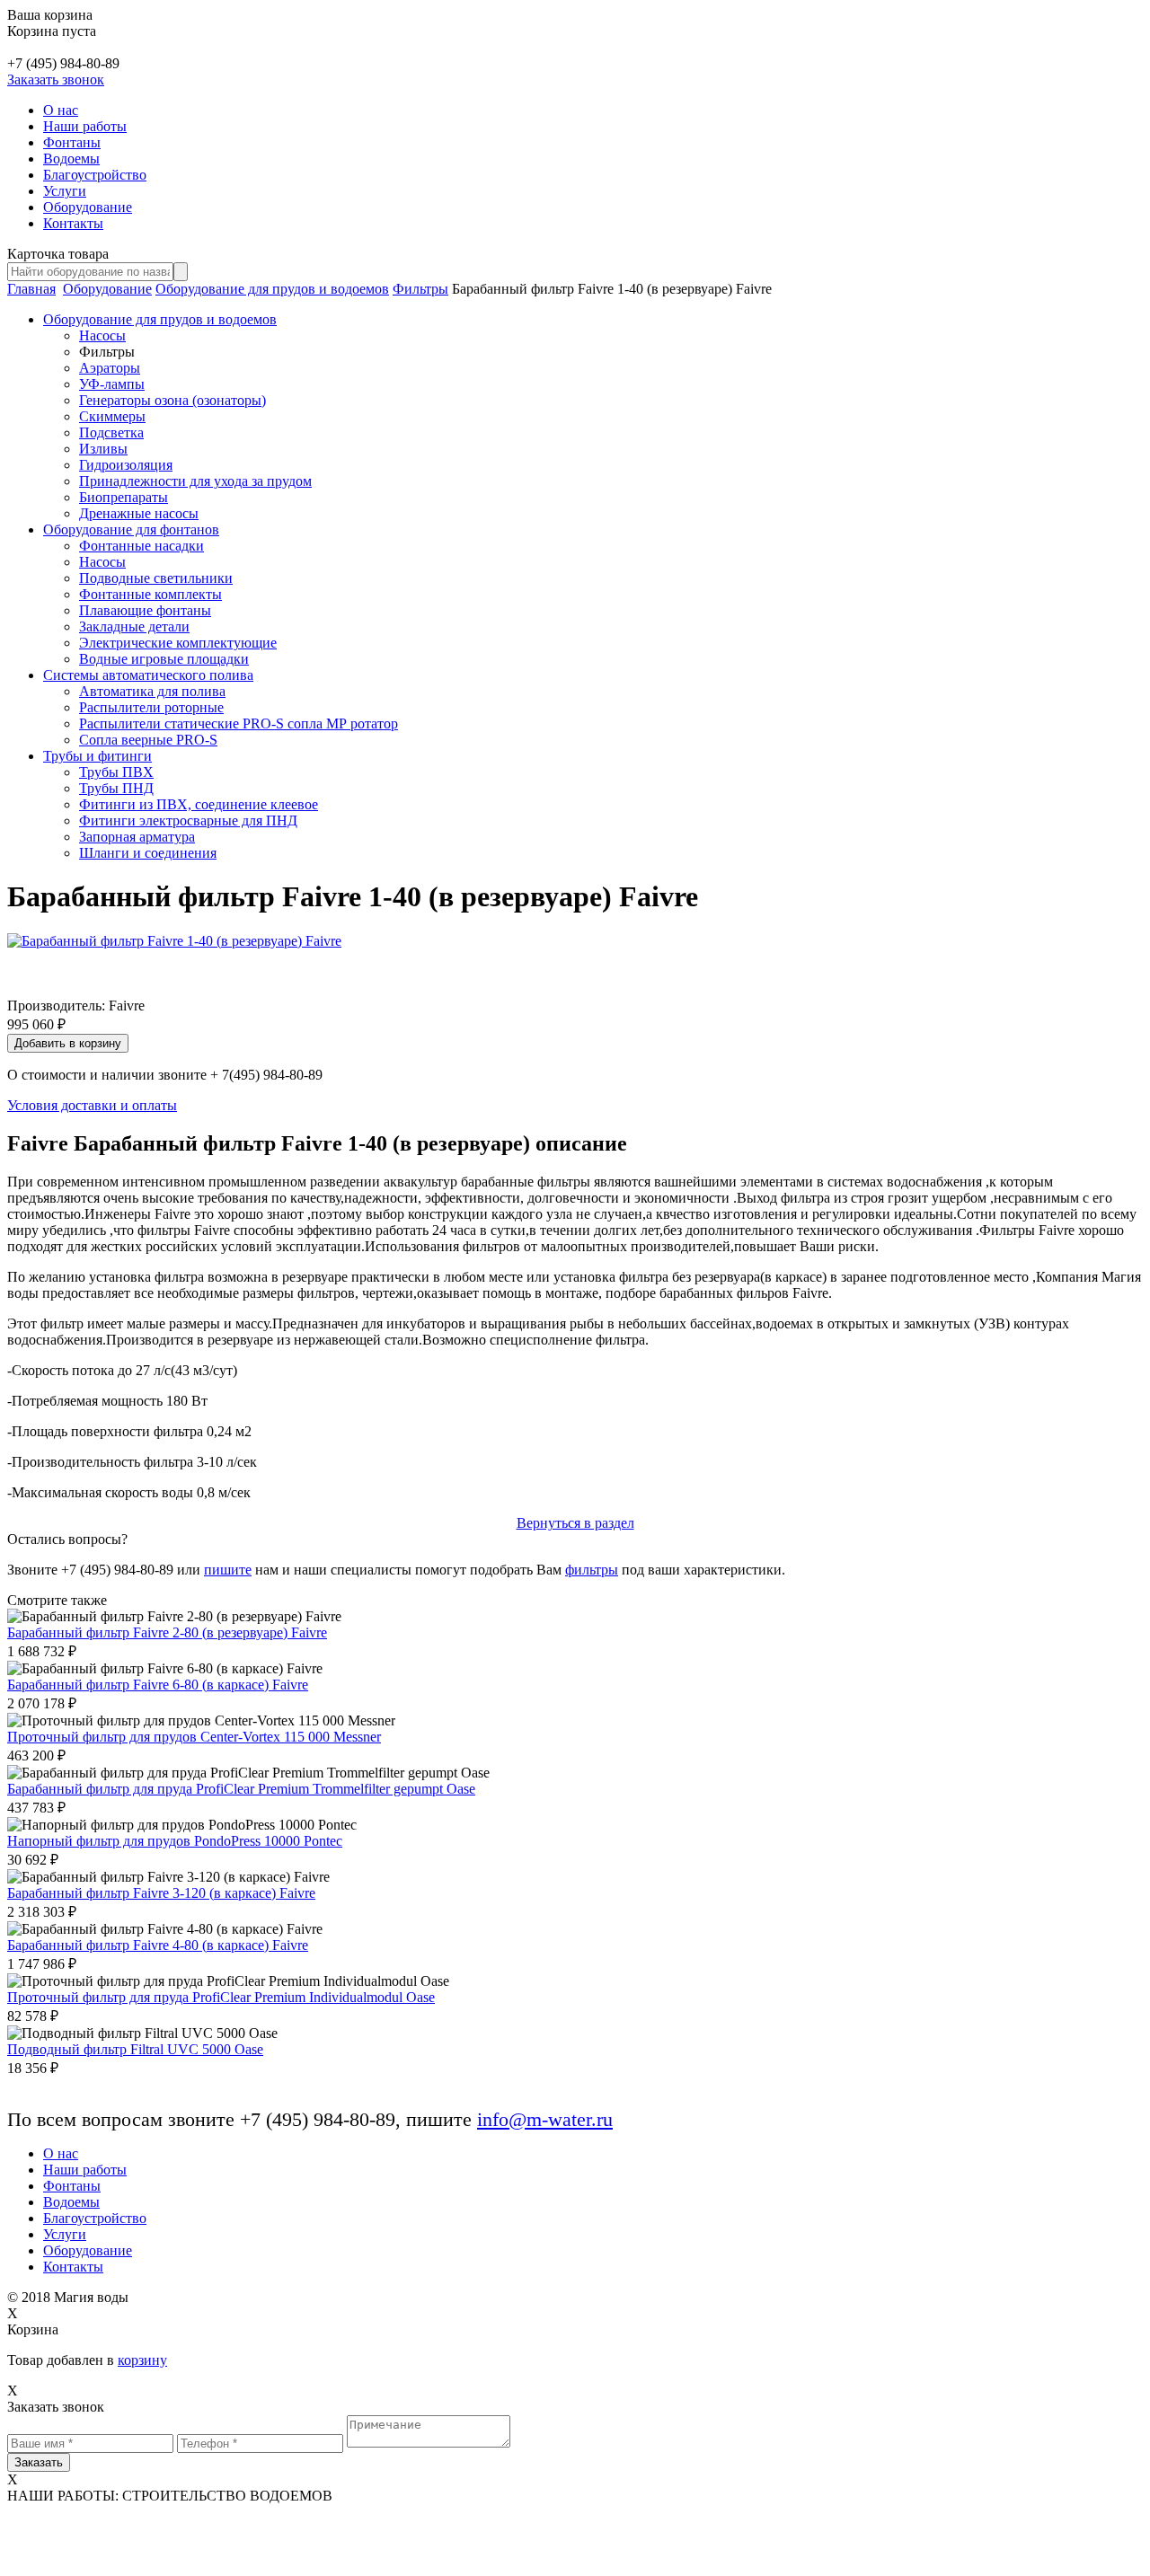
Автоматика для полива (152, 691)
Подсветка (111, 432)
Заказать (39, 2462)
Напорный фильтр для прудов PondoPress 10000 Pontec (175, 1841)
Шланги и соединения (148, 853)
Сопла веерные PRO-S (148, 740)
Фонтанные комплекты (150, 594)
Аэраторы (110, 368)
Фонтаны (72, 142)
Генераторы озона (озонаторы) (172, 400)
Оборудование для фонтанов (131, 529)
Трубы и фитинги (97, 756)
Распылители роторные (151, 707)
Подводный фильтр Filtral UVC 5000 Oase (135, 2049)
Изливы (103, 449)
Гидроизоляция (126, 465)
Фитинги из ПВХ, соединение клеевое (199, 804)
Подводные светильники (156, 578)
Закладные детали (134, 626)
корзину (142, 2360)
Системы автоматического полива (148, 675)
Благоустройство (95, 175)
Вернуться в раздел (575, 1523)
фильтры (592, 1570)
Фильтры (420, 289)
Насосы (102, 335)
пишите (228, 1570)
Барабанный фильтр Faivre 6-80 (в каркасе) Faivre (158, 1685)
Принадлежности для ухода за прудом (195, 481)
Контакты (73, 223)
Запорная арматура (137, 837)
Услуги (65, 191)
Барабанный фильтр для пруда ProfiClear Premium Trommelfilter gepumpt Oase (241, 1789)
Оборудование (88, 207)
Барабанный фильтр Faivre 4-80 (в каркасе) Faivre (158, 1945)
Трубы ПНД (116, 788)
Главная (31, 289)
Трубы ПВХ (116, 772)
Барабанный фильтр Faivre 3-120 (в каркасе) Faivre (161, 1893)
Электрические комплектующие (178, 643)
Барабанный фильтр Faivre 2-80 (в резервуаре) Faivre (167, 1632)
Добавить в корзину (68, 1043)
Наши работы (85, 126)
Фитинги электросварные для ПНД (188, 820)
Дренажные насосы (139, 513)
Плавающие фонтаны (145, 610)
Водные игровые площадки (164, 659)
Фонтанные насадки (142, 546)
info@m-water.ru (545, 2119)
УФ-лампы (112, 384)
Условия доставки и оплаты (92, 1105)
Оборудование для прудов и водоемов (272, 289)
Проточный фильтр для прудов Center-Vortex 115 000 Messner (194, 1737)
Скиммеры (112, 416)
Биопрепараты (124, 497)
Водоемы (71, 159)
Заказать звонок (56, 79)
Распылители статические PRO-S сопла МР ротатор (239, 723)
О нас (61, 110)
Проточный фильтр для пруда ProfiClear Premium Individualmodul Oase (221, 1997)
